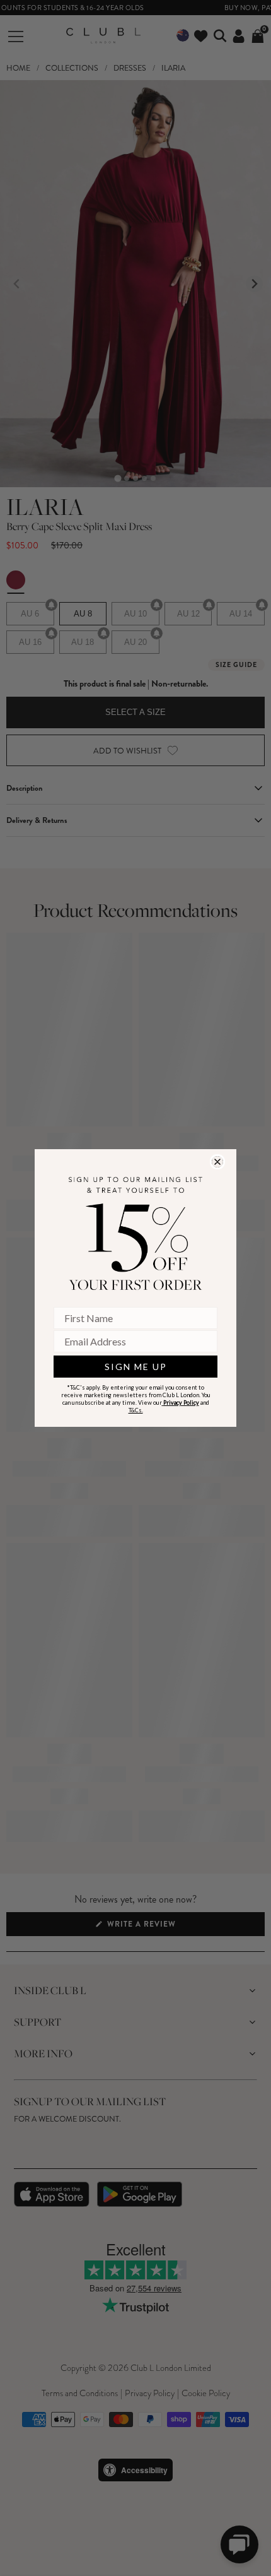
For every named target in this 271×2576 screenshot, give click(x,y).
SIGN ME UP (136, 1367)
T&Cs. (136, 1410)
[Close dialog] (217, 1162)
